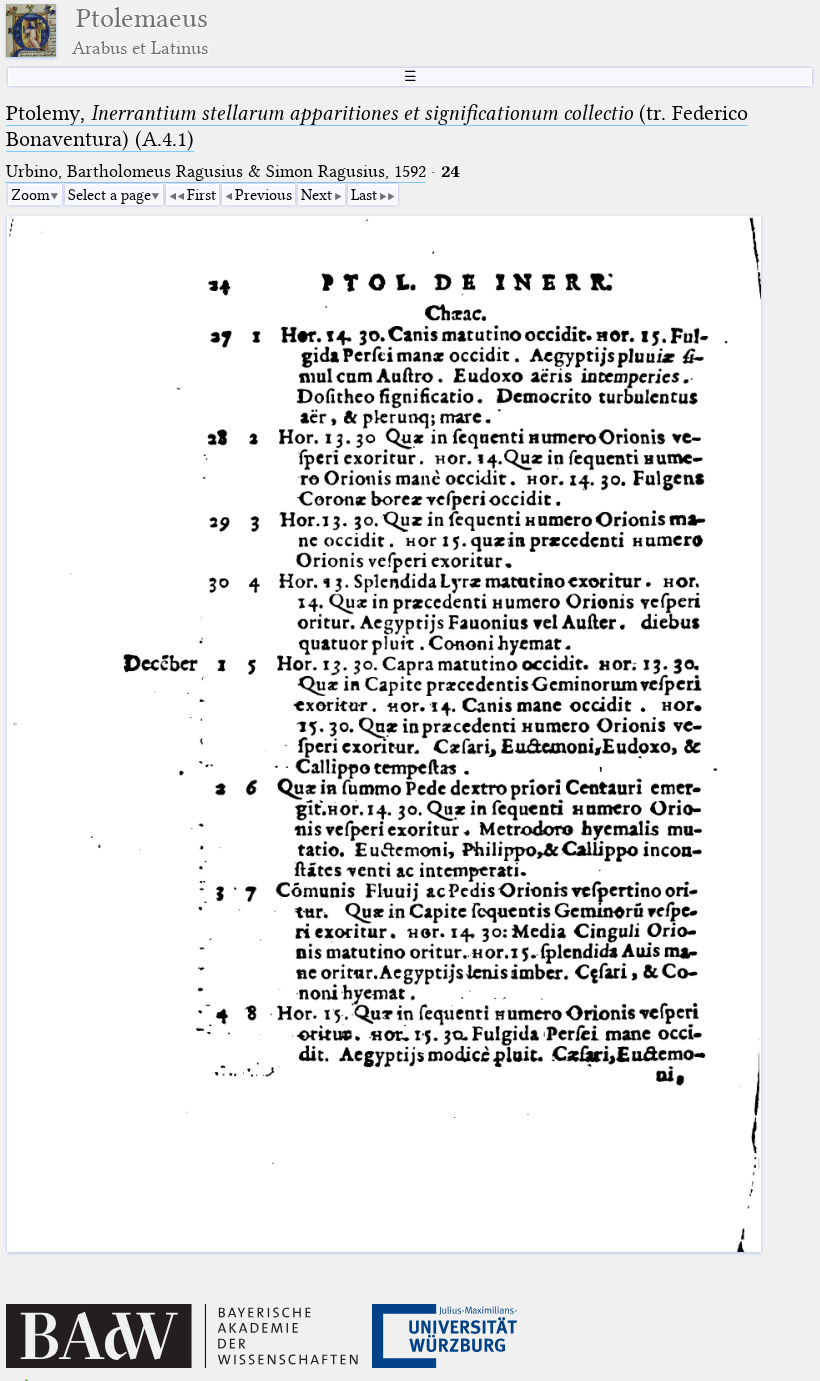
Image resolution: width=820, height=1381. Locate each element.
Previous (263, 195)
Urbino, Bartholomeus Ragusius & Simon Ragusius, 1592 (216, 171)
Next (316, 195)
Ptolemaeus (140, 30)
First (201, 195)
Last (364, 195)
